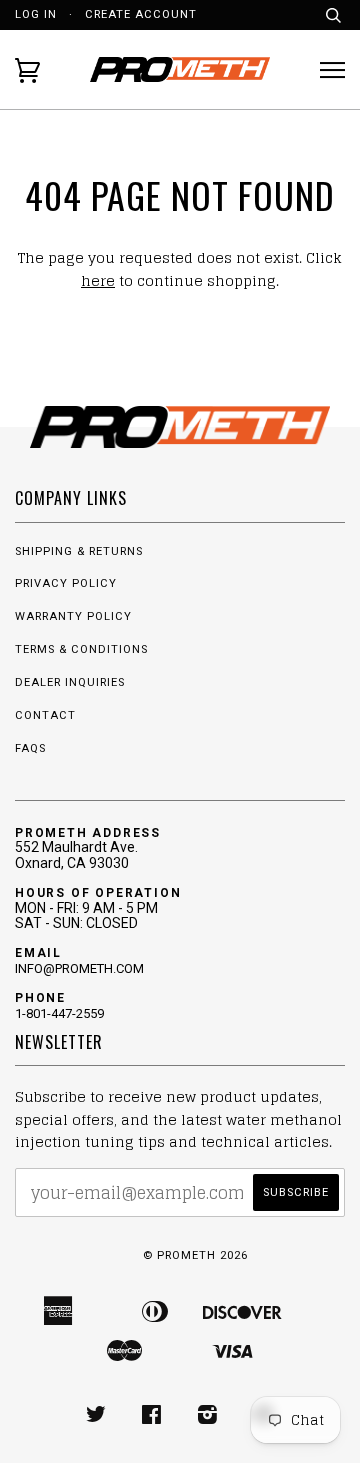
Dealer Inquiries (70, 682)
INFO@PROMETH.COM (79, 968)
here (98, 280)
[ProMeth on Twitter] (96, 1418)
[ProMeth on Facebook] (152, 1418)
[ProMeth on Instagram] (208, 1418)
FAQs (30, 748)
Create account (141, 14)
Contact (45, 715)
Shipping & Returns (79, 551)
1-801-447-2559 (59, 1013)
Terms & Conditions (81, 649)
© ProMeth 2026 (195, 1255)
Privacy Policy (66, 583)
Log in (36, 14)
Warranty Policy (73, 616)
